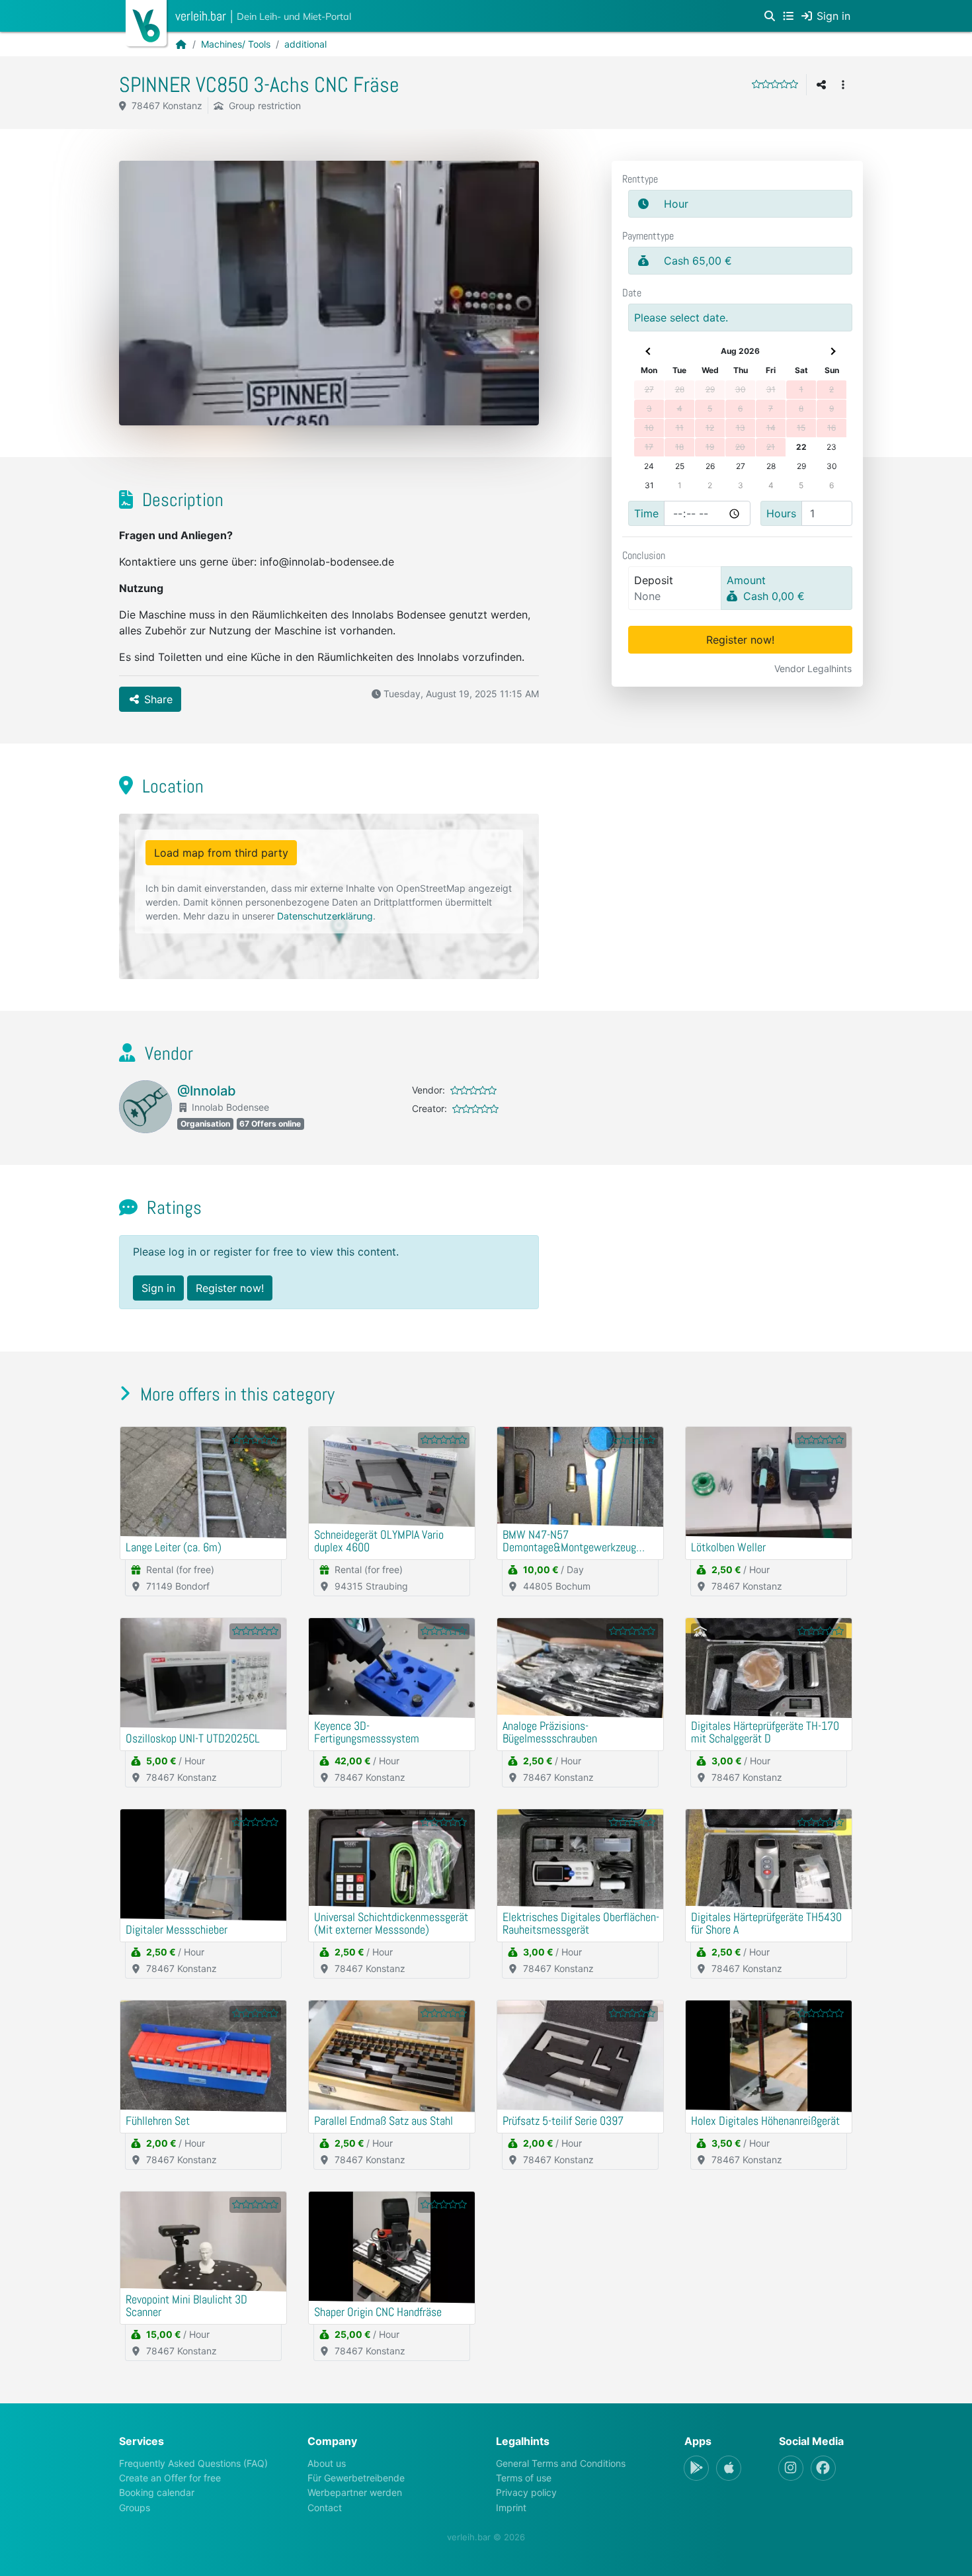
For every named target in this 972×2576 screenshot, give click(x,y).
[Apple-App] (729, 2468)
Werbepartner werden (355, 2492)
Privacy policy (526, 2492)
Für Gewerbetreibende (356, 2478)
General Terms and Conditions (561, 2463)
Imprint (511, 2508)
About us (327, 2463)
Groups (135, 2508)
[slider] (775, 84)
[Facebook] (823, 2468)
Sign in (158, 1288)
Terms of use (524, 2478)
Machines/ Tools (236, 44)
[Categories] (788, 16)
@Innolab (207, 1091)
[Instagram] (791, 2468)
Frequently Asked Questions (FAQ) (193, 2463)
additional (305, 44)
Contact (325, 2508)
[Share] (821, 85)
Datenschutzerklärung (325, 916)
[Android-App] (696, 2468)
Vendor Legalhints (813, 668)
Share (157, 699)
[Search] (770, 16)
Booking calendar (157, 2492)
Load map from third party (221, 853)
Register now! (740, 640)
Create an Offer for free (170, 2478)
